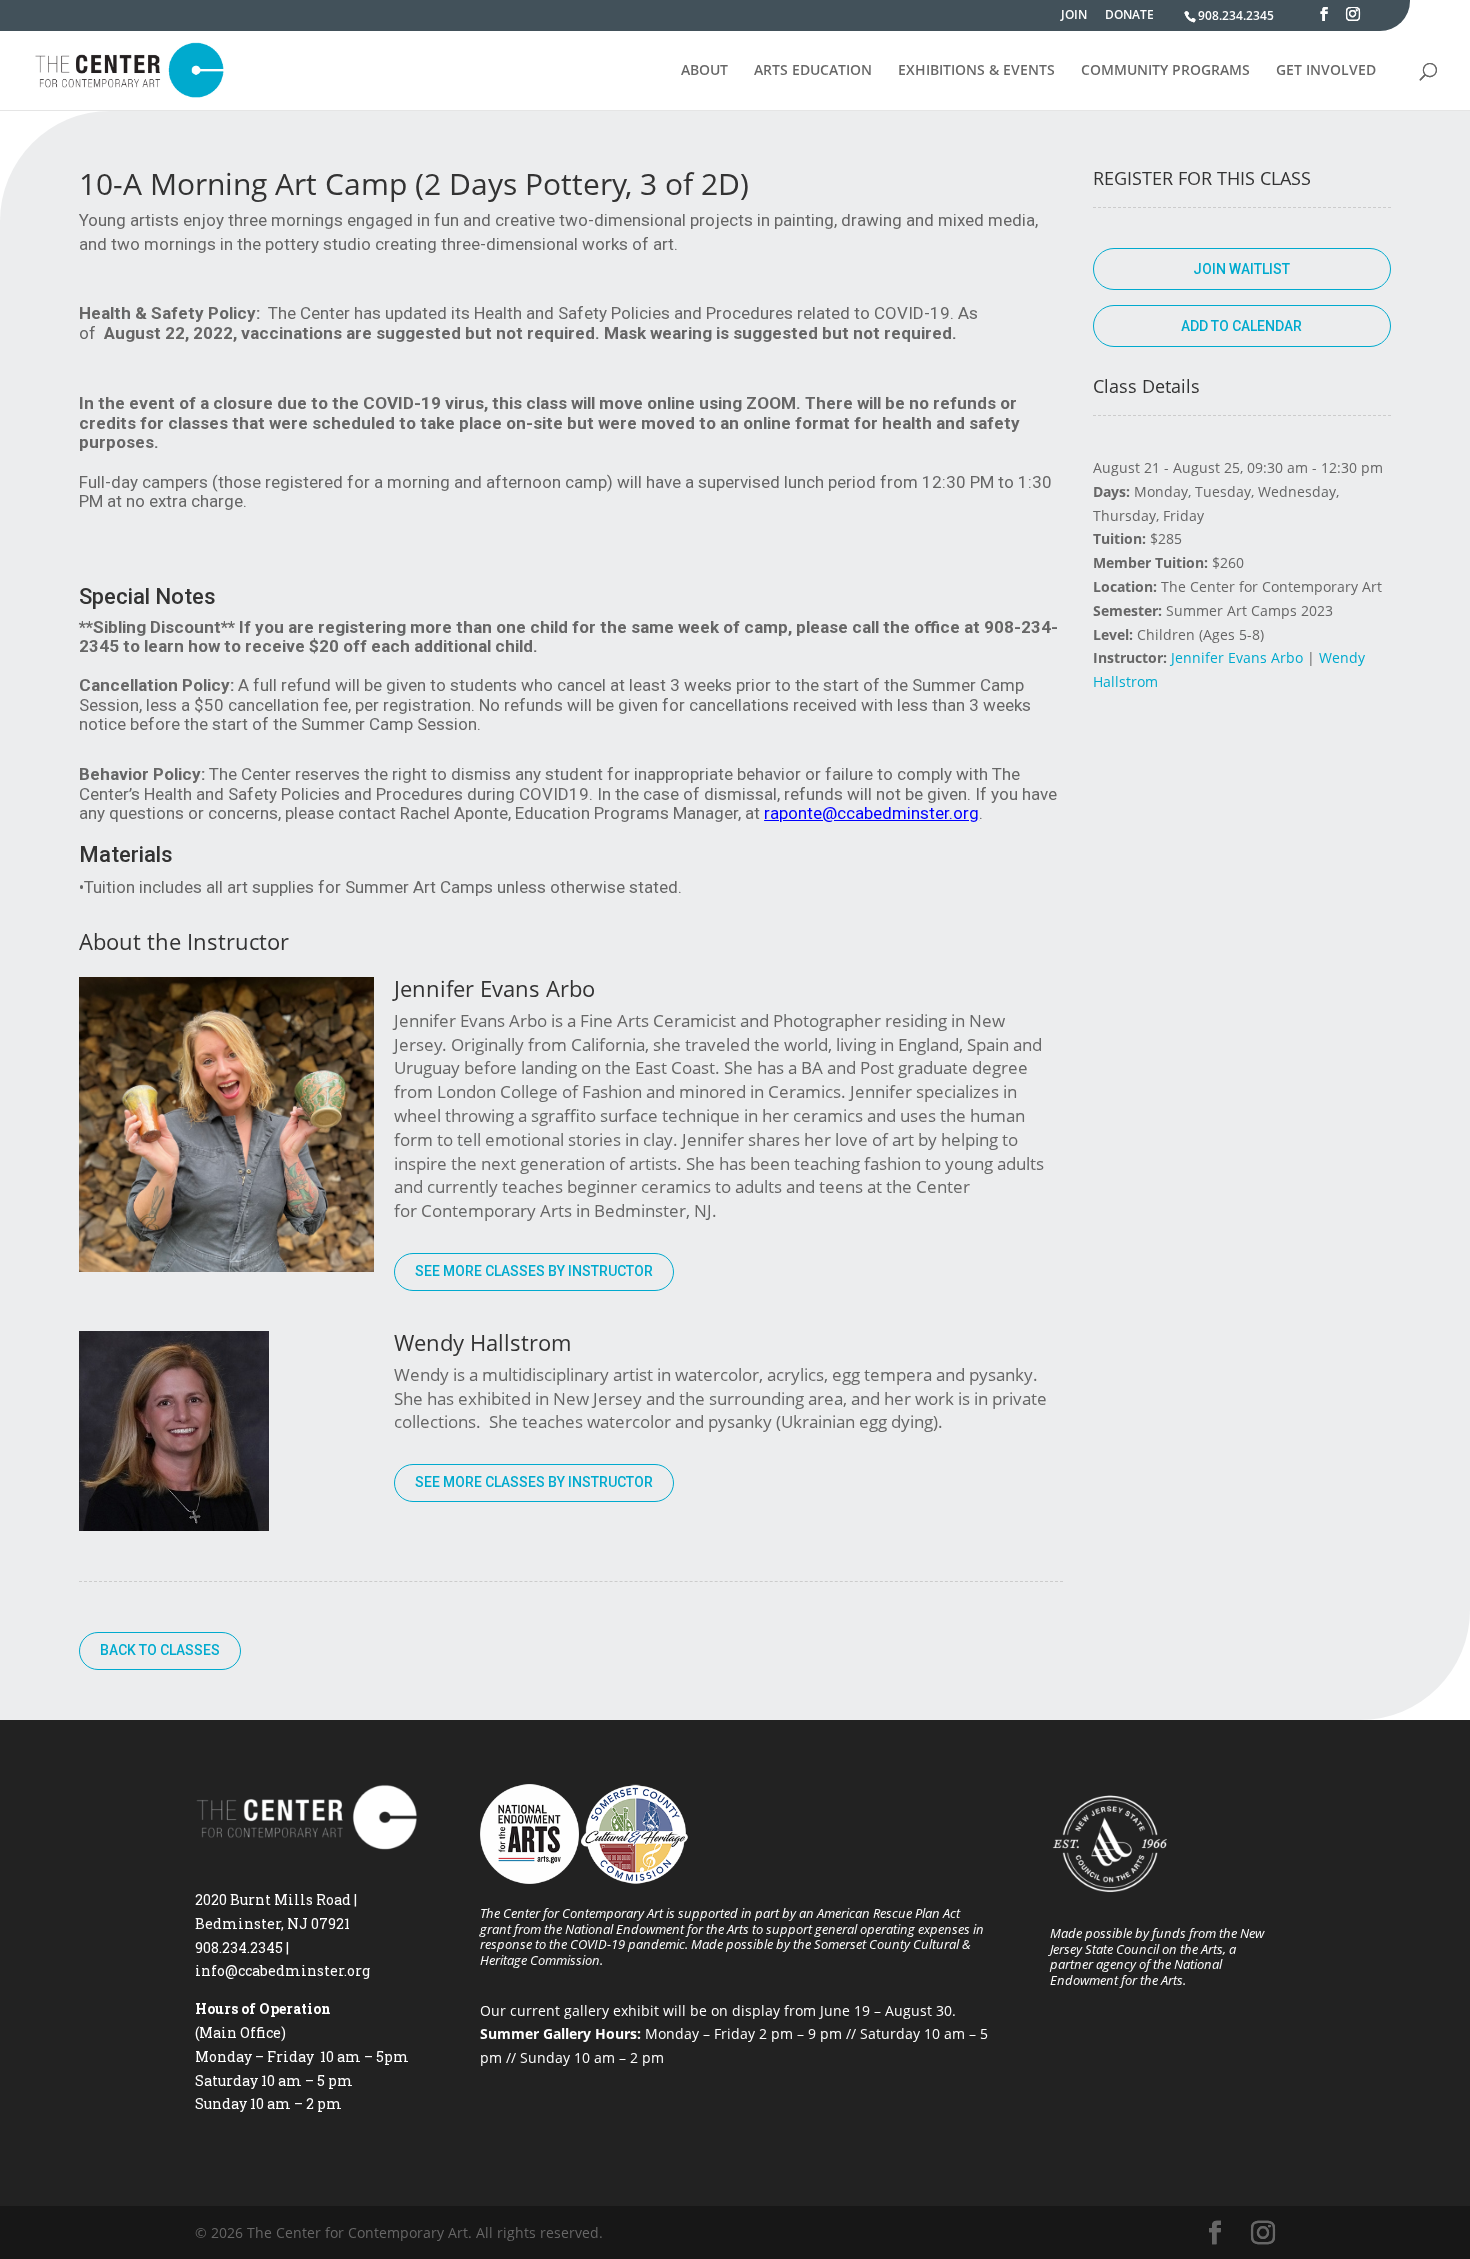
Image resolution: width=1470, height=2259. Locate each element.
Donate (1129, 16)
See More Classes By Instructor (534, 1271)
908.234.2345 (1236, 15)
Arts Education (813, 71)
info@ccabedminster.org (282, 1970)
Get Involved (1326, 71)
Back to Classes (160, 1650)
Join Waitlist (1241, 269)
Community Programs (1165, 71)
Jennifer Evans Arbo (1237, 657)
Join (1074, 16)
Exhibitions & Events (976, 71)
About (704, 71)
